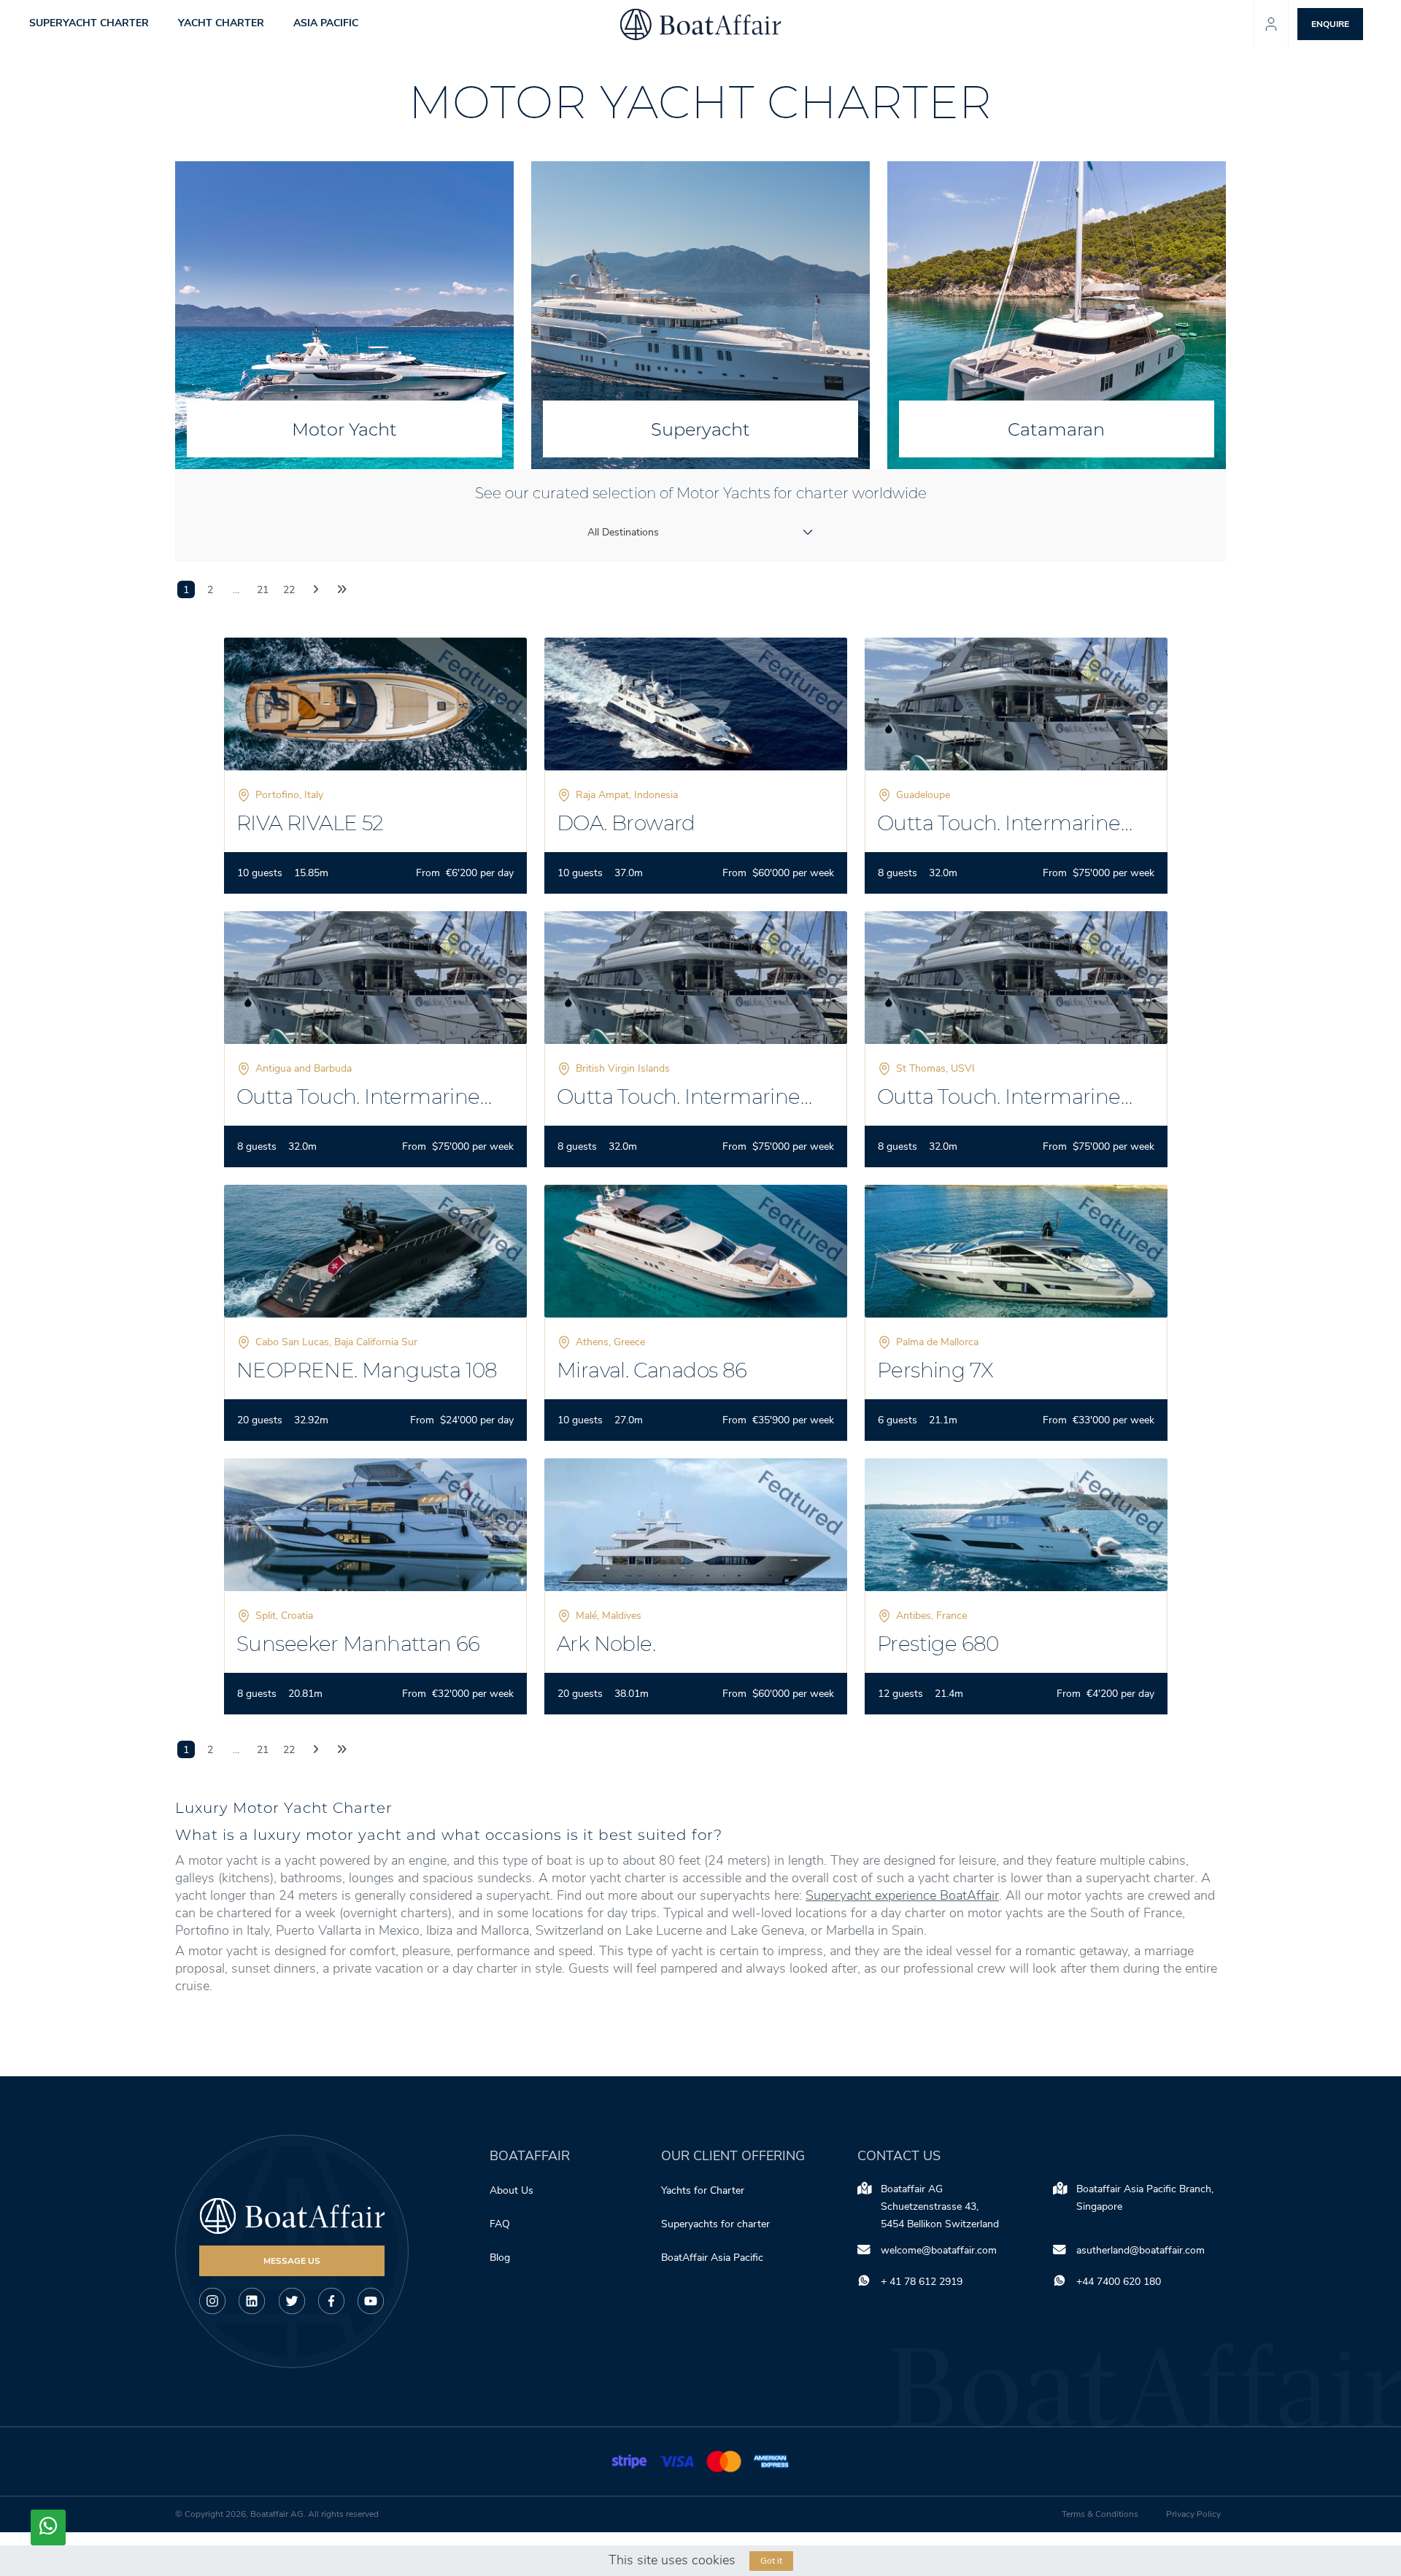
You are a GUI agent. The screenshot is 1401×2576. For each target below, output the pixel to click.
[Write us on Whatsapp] (48, 2527)
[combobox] (701, 532)
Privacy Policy (1193, 2514)
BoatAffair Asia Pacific (714, 2258)
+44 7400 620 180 (1119, 2282)
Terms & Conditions (1100, 2514)
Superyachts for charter (717, 2224)
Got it (771, 2561)
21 (263, 590)
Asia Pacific (326, 24)
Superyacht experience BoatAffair (902, 1895)
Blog (500, 2258)
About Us (512, 2190)
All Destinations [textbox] (623, 532)
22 (289, 590)
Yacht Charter (221, 24)
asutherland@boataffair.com (1141, 2250)
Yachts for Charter (703, 2190)
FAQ (500, 2224)
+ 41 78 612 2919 (922, 2282)
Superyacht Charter (89, 24)
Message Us (292, 2261)
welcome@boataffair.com (939, 2250)
